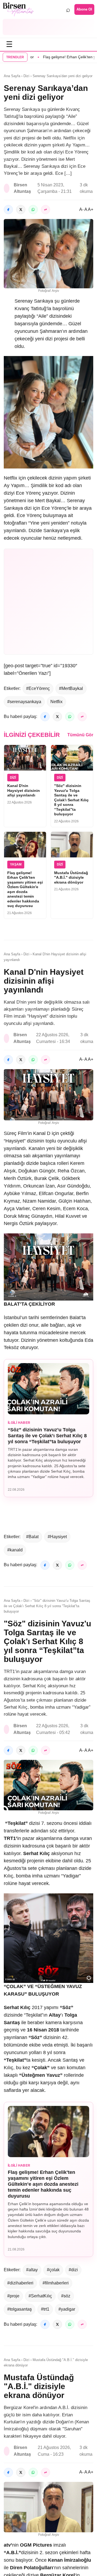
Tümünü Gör (80, 735)
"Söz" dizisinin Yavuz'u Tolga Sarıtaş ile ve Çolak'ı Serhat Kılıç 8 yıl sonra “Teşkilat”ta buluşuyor (71, 800)
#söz (66, 2296)
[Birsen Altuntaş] (18, 9)
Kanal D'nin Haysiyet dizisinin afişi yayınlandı (24, 790)
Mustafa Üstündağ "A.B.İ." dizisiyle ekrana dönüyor (71, 878)
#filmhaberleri (56, 2283)
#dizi (73, 2270)
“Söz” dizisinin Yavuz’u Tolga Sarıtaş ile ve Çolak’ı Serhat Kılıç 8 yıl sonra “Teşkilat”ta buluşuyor (47, 1436)
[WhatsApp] (33, 210)
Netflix (56, 702)
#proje (13, 2296)
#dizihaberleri (20, 2283)
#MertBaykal (71, 688)
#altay (32, 2270)
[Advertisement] (48, 27)
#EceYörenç (38, 688)
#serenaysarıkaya (24, 702)
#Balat (32, 1537)
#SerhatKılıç (40, 2296)
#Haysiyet (57, 1537)
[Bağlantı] (46, 210)
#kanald (15, 1550)
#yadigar (67, 2309)
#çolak (53, 2270)
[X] (21, 210)
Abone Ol (84, 9)
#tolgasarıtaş (20, 2309)
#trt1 (45, 2309)
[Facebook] (8, 210)
